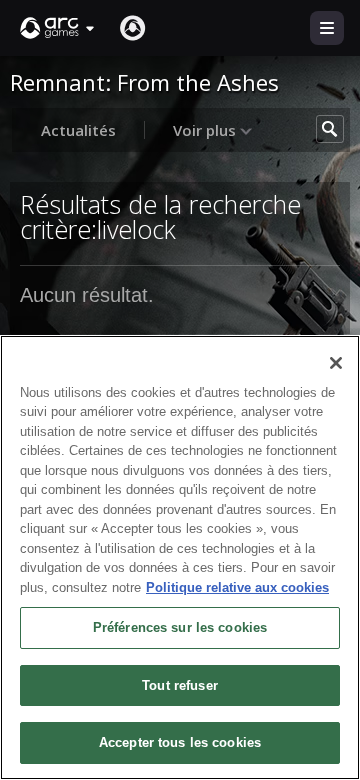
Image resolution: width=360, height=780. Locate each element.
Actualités (78, 130)
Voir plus (206, 130)
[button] (58, 28)
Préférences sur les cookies (180, 627)
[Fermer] (336, 363)
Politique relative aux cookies (237, 587)
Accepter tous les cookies (180, 742)
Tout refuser (180, 685)
